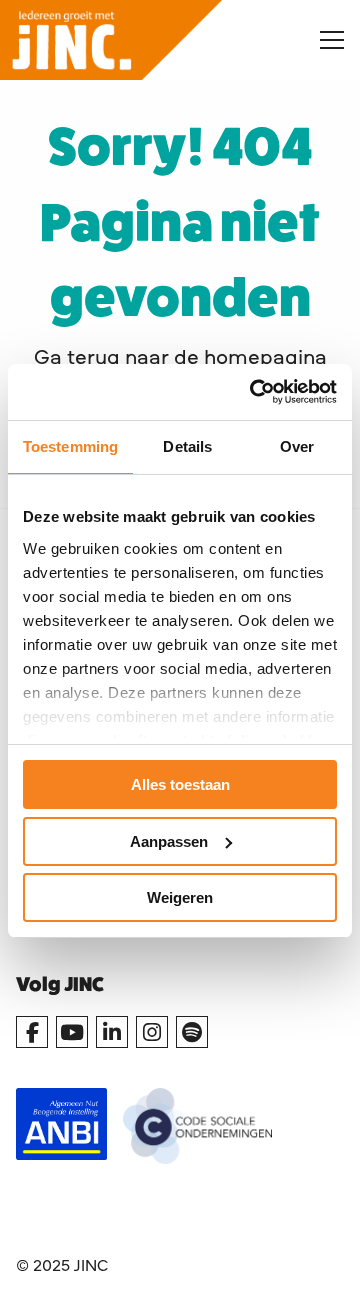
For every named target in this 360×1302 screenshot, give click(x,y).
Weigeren (180, 897)
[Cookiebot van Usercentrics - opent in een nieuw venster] (254, 392)
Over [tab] (297, 446)
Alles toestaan (180, 784)
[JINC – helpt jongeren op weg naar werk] (144, 40)
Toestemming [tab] (70, 446)
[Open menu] (324, 40)
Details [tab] (187, 446)
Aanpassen (169, 841)
